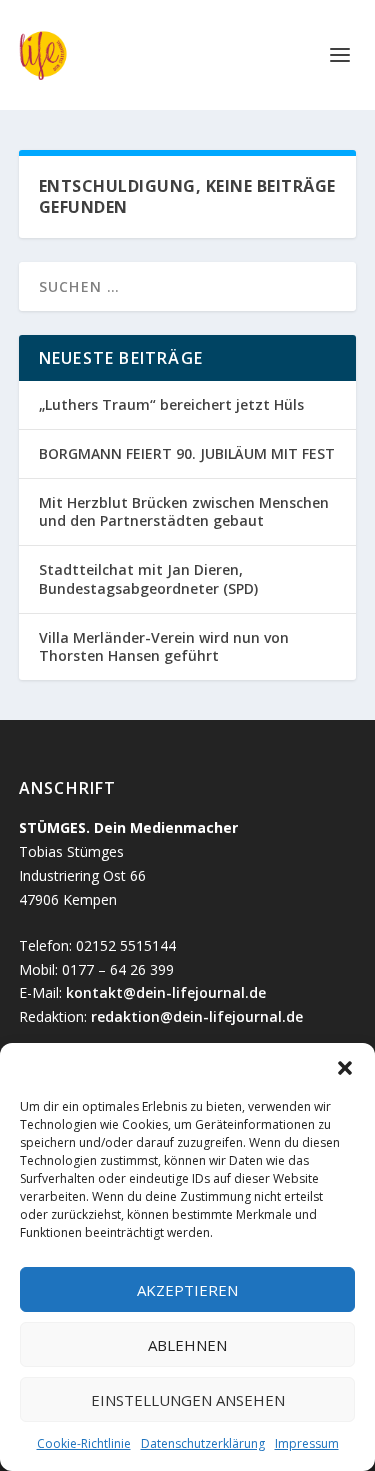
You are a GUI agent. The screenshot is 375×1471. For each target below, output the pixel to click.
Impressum (307, 1443)
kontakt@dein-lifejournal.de (166, 992)
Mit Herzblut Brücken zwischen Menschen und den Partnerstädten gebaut (184, 511)
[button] (345, 1068)
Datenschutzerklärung (203, 1443)
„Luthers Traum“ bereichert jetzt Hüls (171, 404)
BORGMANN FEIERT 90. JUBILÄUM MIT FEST (187, 453)
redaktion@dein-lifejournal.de (197, 1016)
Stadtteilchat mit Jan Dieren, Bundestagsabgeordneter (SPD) (148, 578)
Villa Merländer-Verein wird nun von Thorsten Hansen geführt (164, 646)
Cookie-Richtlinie (84, 1443)
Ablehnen (187, 1345)
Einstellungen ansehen (188, 1400)
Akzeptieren (187, 1290)
